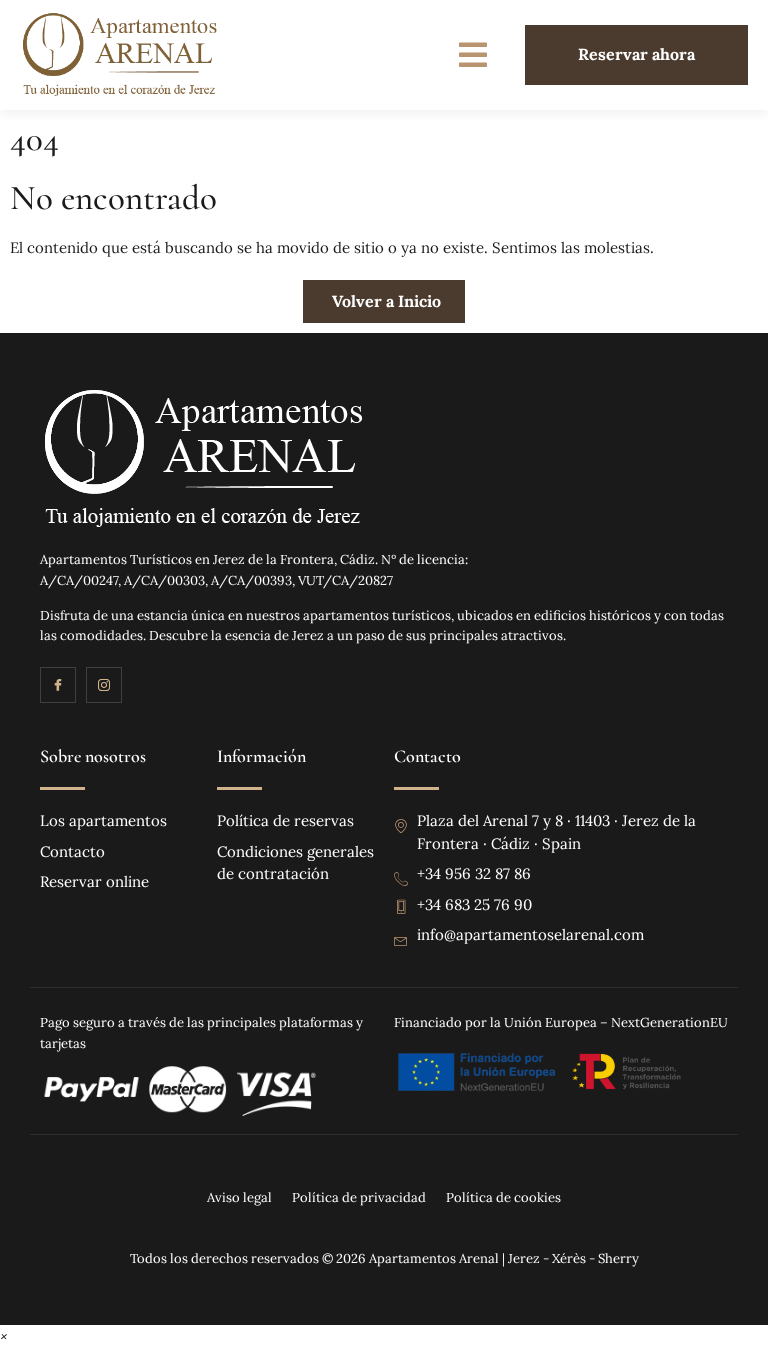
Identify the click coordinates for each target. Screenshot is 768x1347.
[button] (473, 55)
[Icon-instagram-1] (104, 685)
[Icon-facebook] (58, 685)
